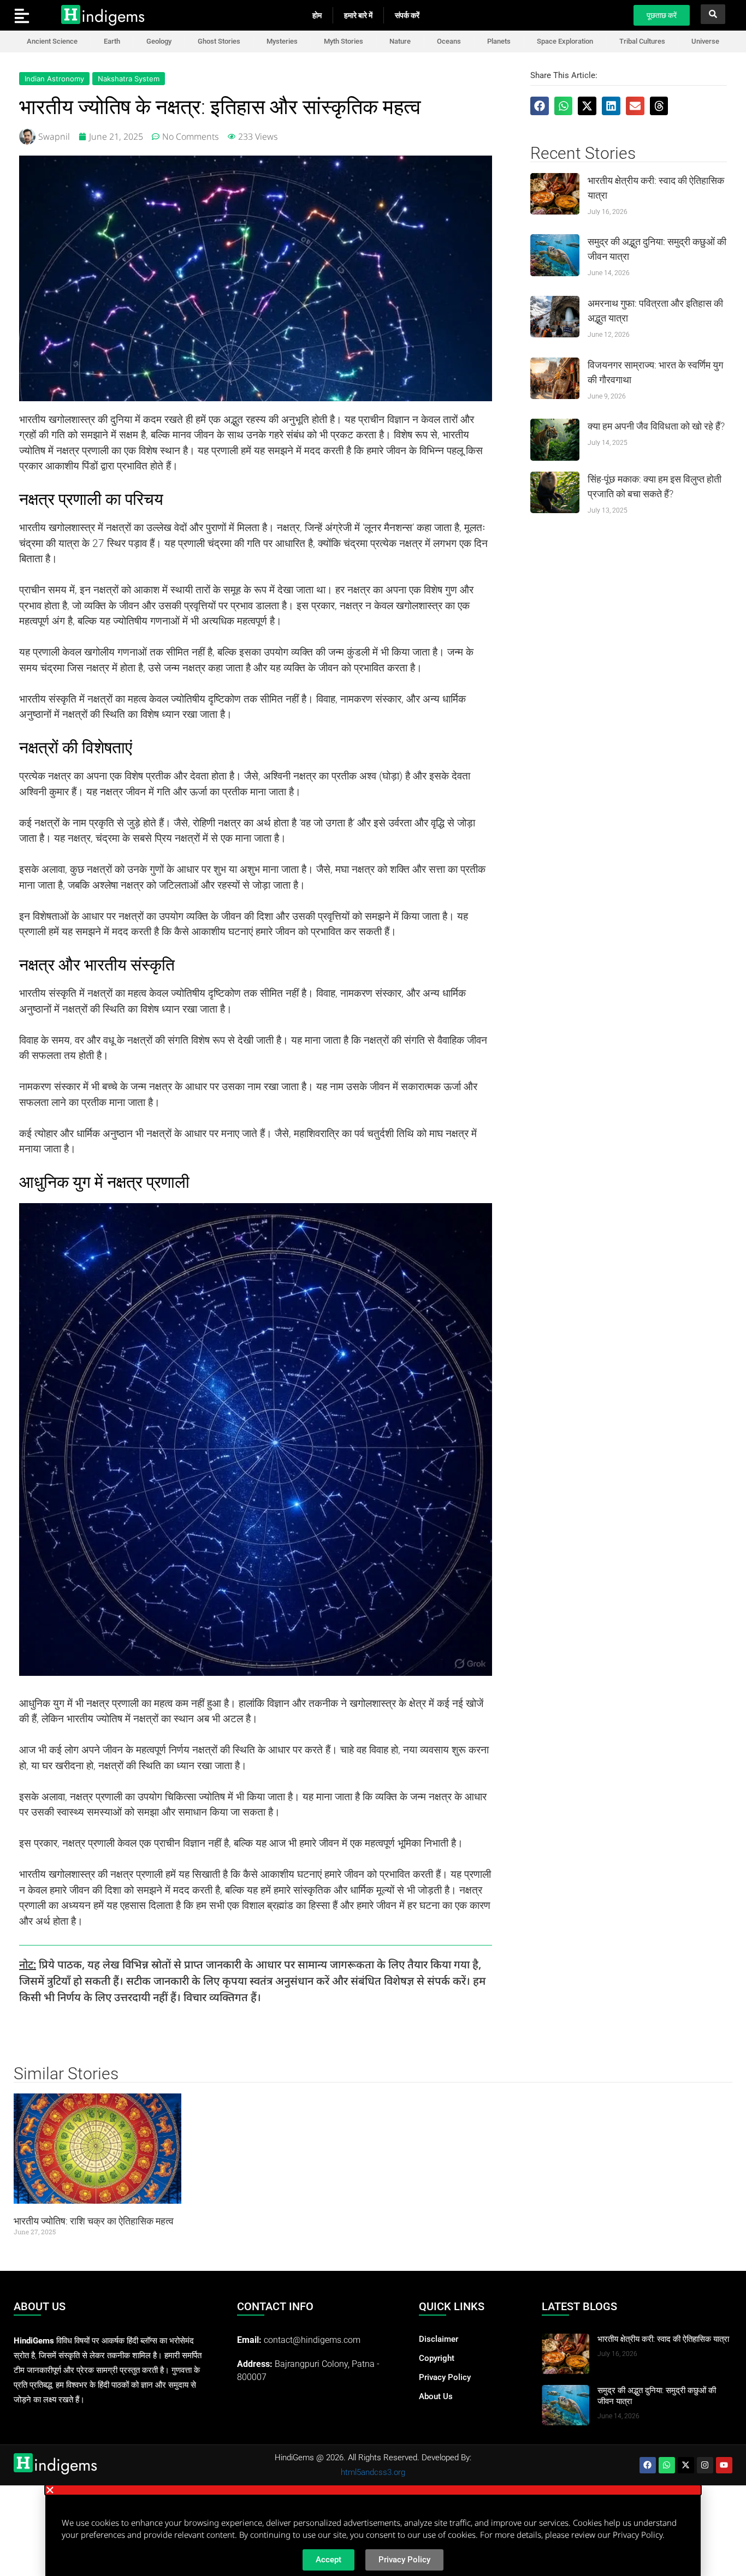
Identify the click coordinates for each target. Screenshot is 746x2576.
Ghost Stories (219, 41)
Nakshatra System (129, 79)
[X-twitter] (686, 2465)
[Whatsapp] (667, 2465)
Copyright (437, 2358)
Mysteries (282, 41)
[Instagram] (705, 2465)
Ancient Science (52, 41)
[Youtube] (724, 2465)
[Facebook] (648, 2465)
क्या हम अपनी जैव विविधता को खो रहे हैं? (656, 426)
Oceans (449, 41)
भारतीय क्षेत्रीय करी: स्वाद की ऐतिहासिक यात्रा (663, 2339)
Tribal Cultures (642, 41)
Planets (499, 41)
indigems (113, 16)
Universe (705, 41)
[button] (540, 106)
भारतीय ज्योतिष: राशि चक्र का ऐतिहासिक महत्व (94, 2221)
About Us (436, 2396)
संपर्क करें (407, 15)
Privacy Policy (445, 2377)
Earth (112, 41)
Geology (159, 41)
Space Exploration (565, 41)
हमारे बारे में (358, 15)
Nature (400, 41)
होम (317, 15)
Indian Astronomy (54, 79)
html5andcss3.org (373, 2472)
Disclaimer (439, 2339)
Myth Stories (344, 41)
